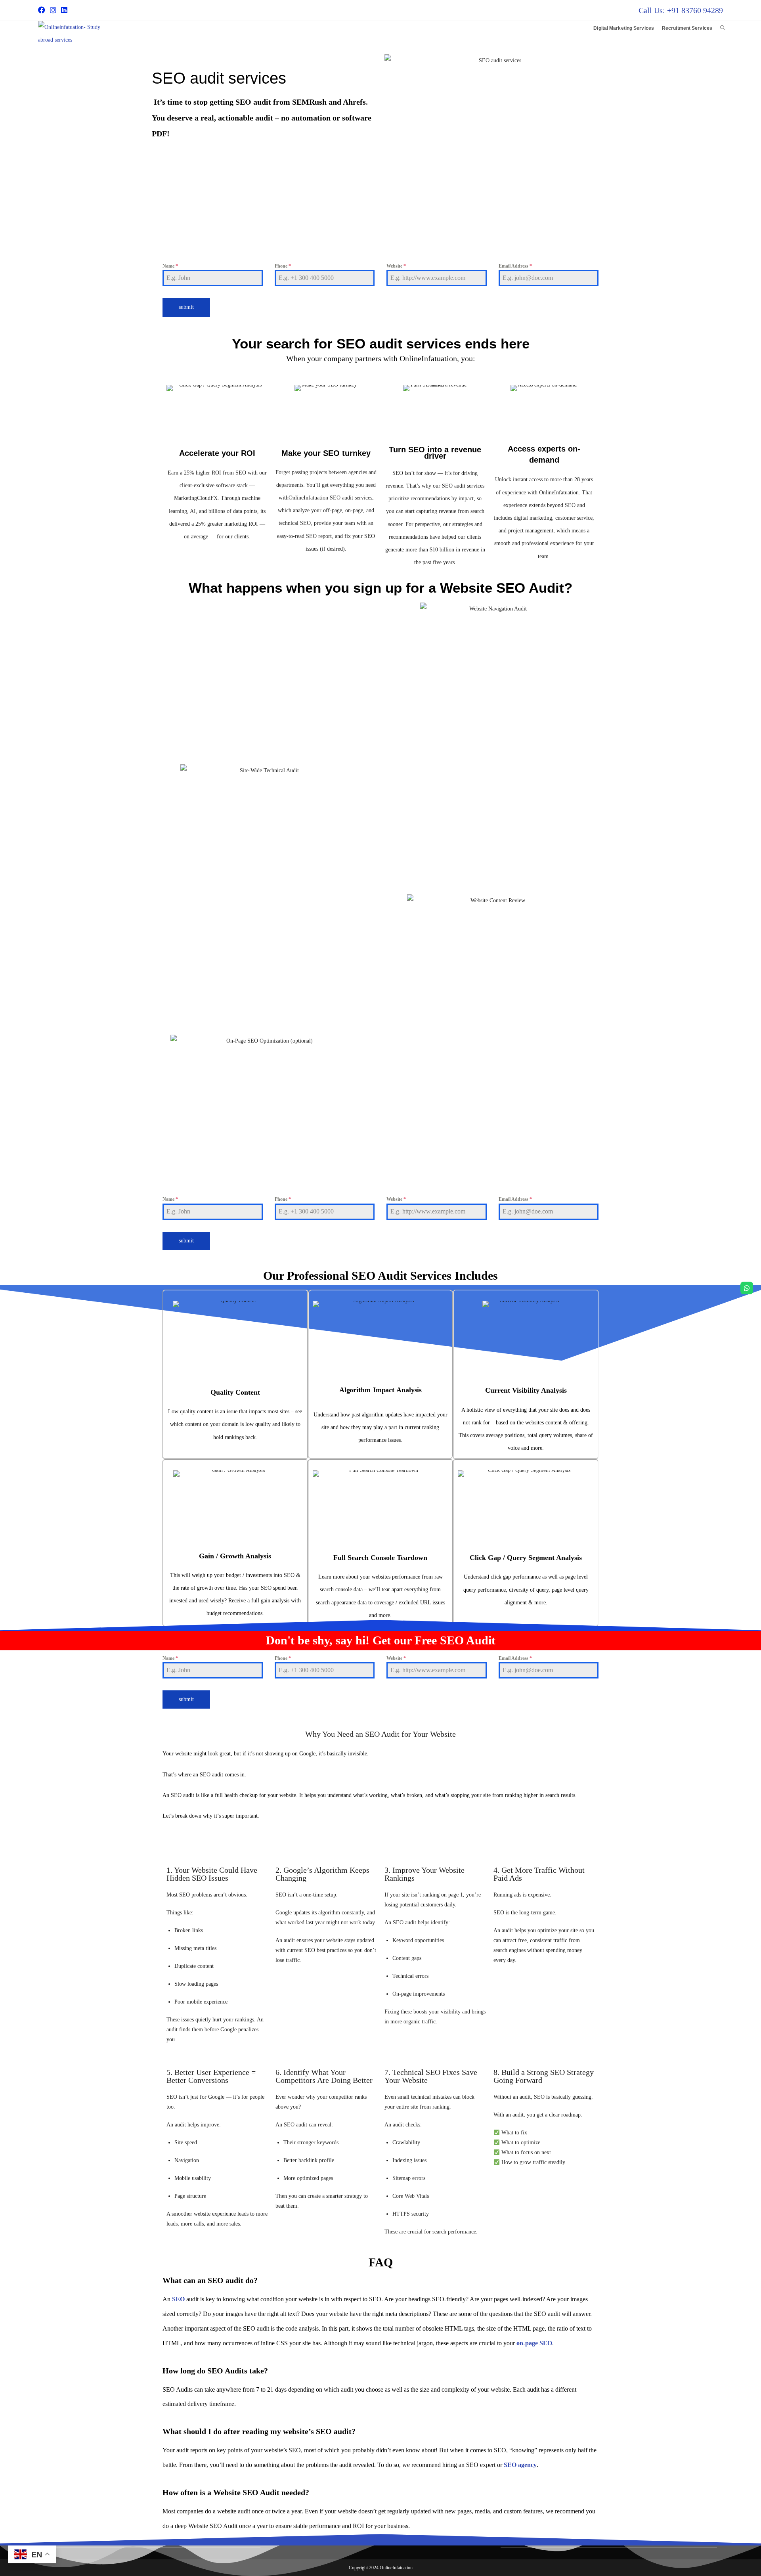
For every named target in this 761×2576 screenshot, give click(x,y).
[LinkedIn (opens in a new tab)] (64, 10)
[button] (380, 245)
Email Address (515, 266)
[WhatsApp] (747, 1288)
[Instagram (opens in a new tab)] (53, 10)
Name (170, 266)
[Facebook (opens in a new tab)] (43, 10)
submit (186, 307)
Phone (283, 266)
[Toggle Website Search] (723, 28)
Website (396, 266)
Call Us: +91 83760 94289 (681, 10)
